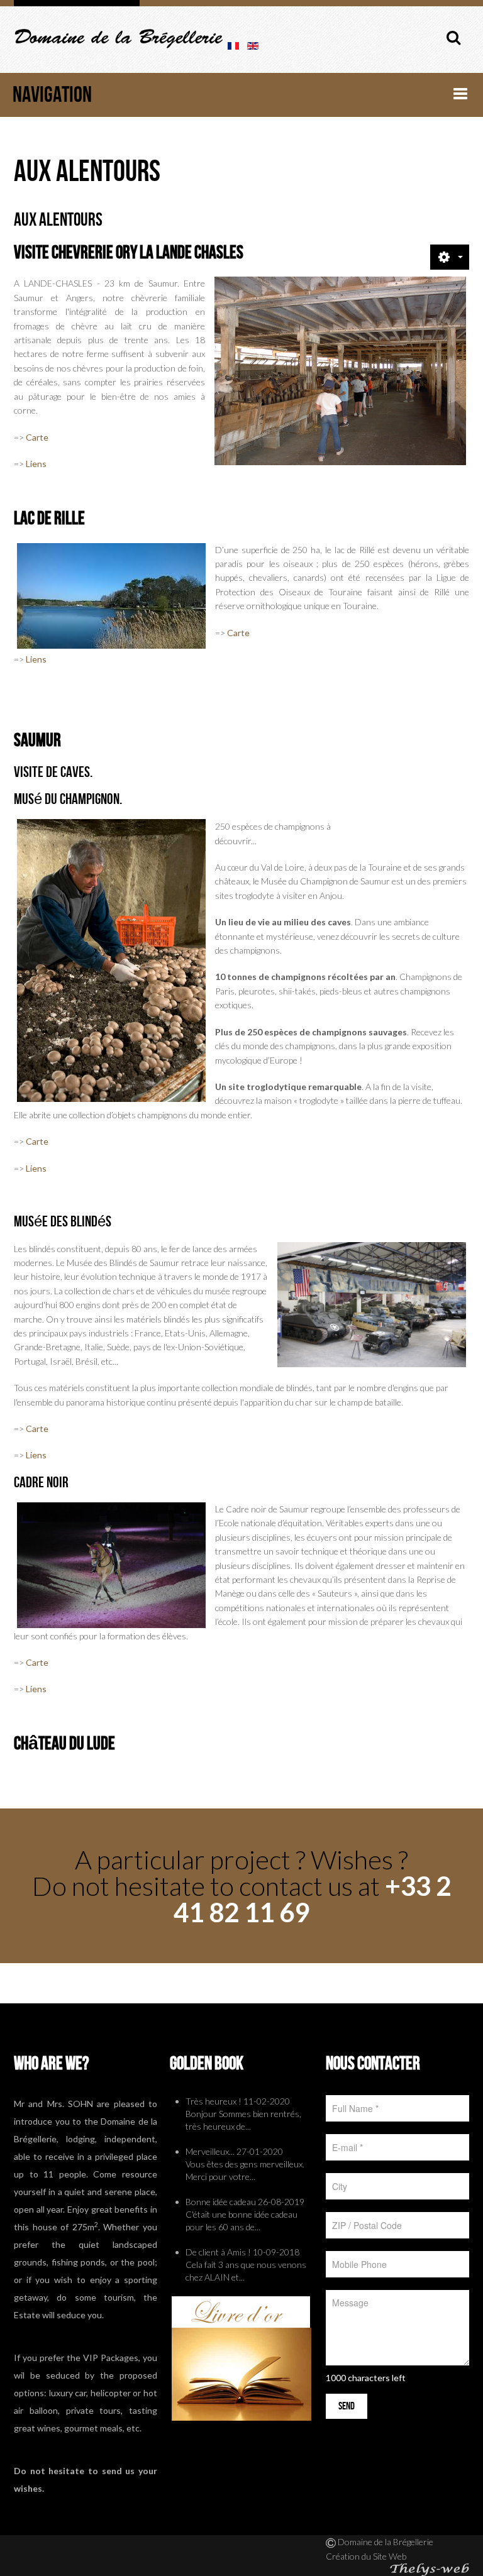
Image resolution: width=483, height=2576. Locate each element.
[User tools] (450, 257)
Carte (37, 437)
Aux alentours (58, 220)
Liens (36, 464)
